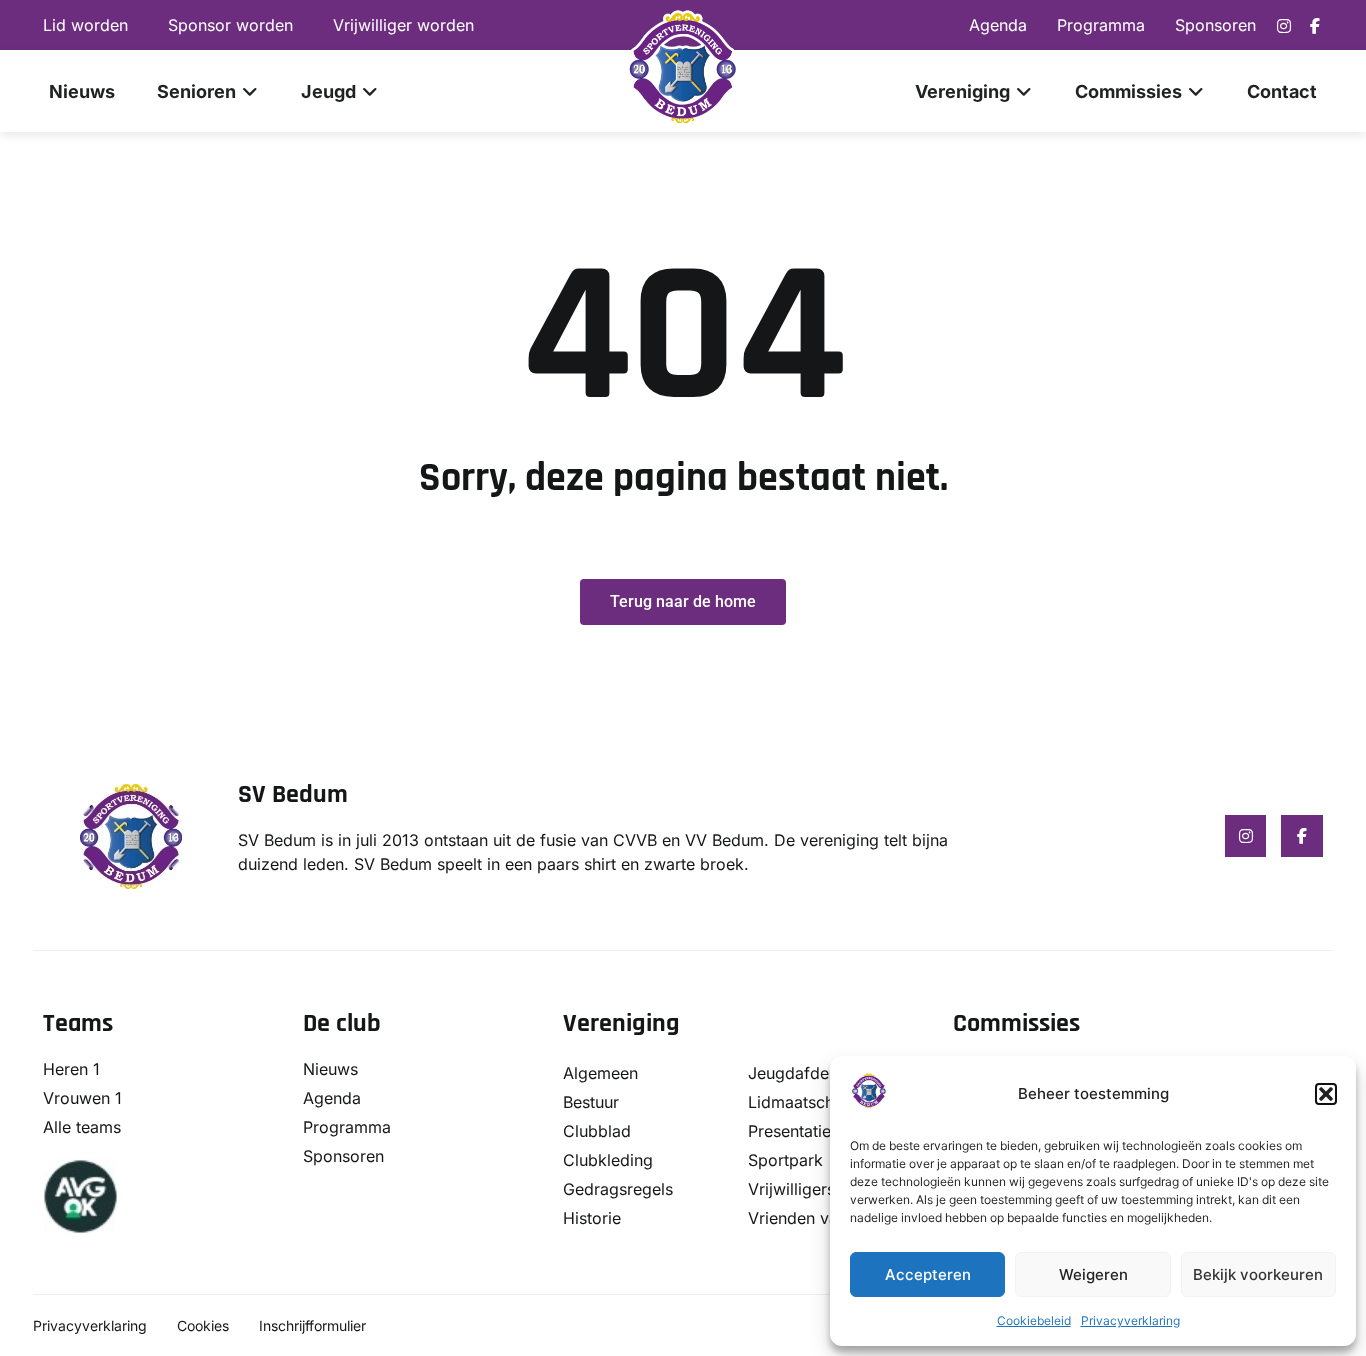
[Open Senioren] (250, 91)
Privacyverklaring (1130, 1320)
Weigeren (1093, 1274)
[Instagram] (1284, 26)
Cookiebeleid (1034, 1320)
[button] (1326, 1094)
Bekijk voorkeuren (1258, 1274)
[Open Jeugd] (370, 91)
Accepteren (928, 1274)
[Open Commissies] (1196, 91)
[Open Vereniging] (1024, 91)
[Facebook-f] (1315, 26)
